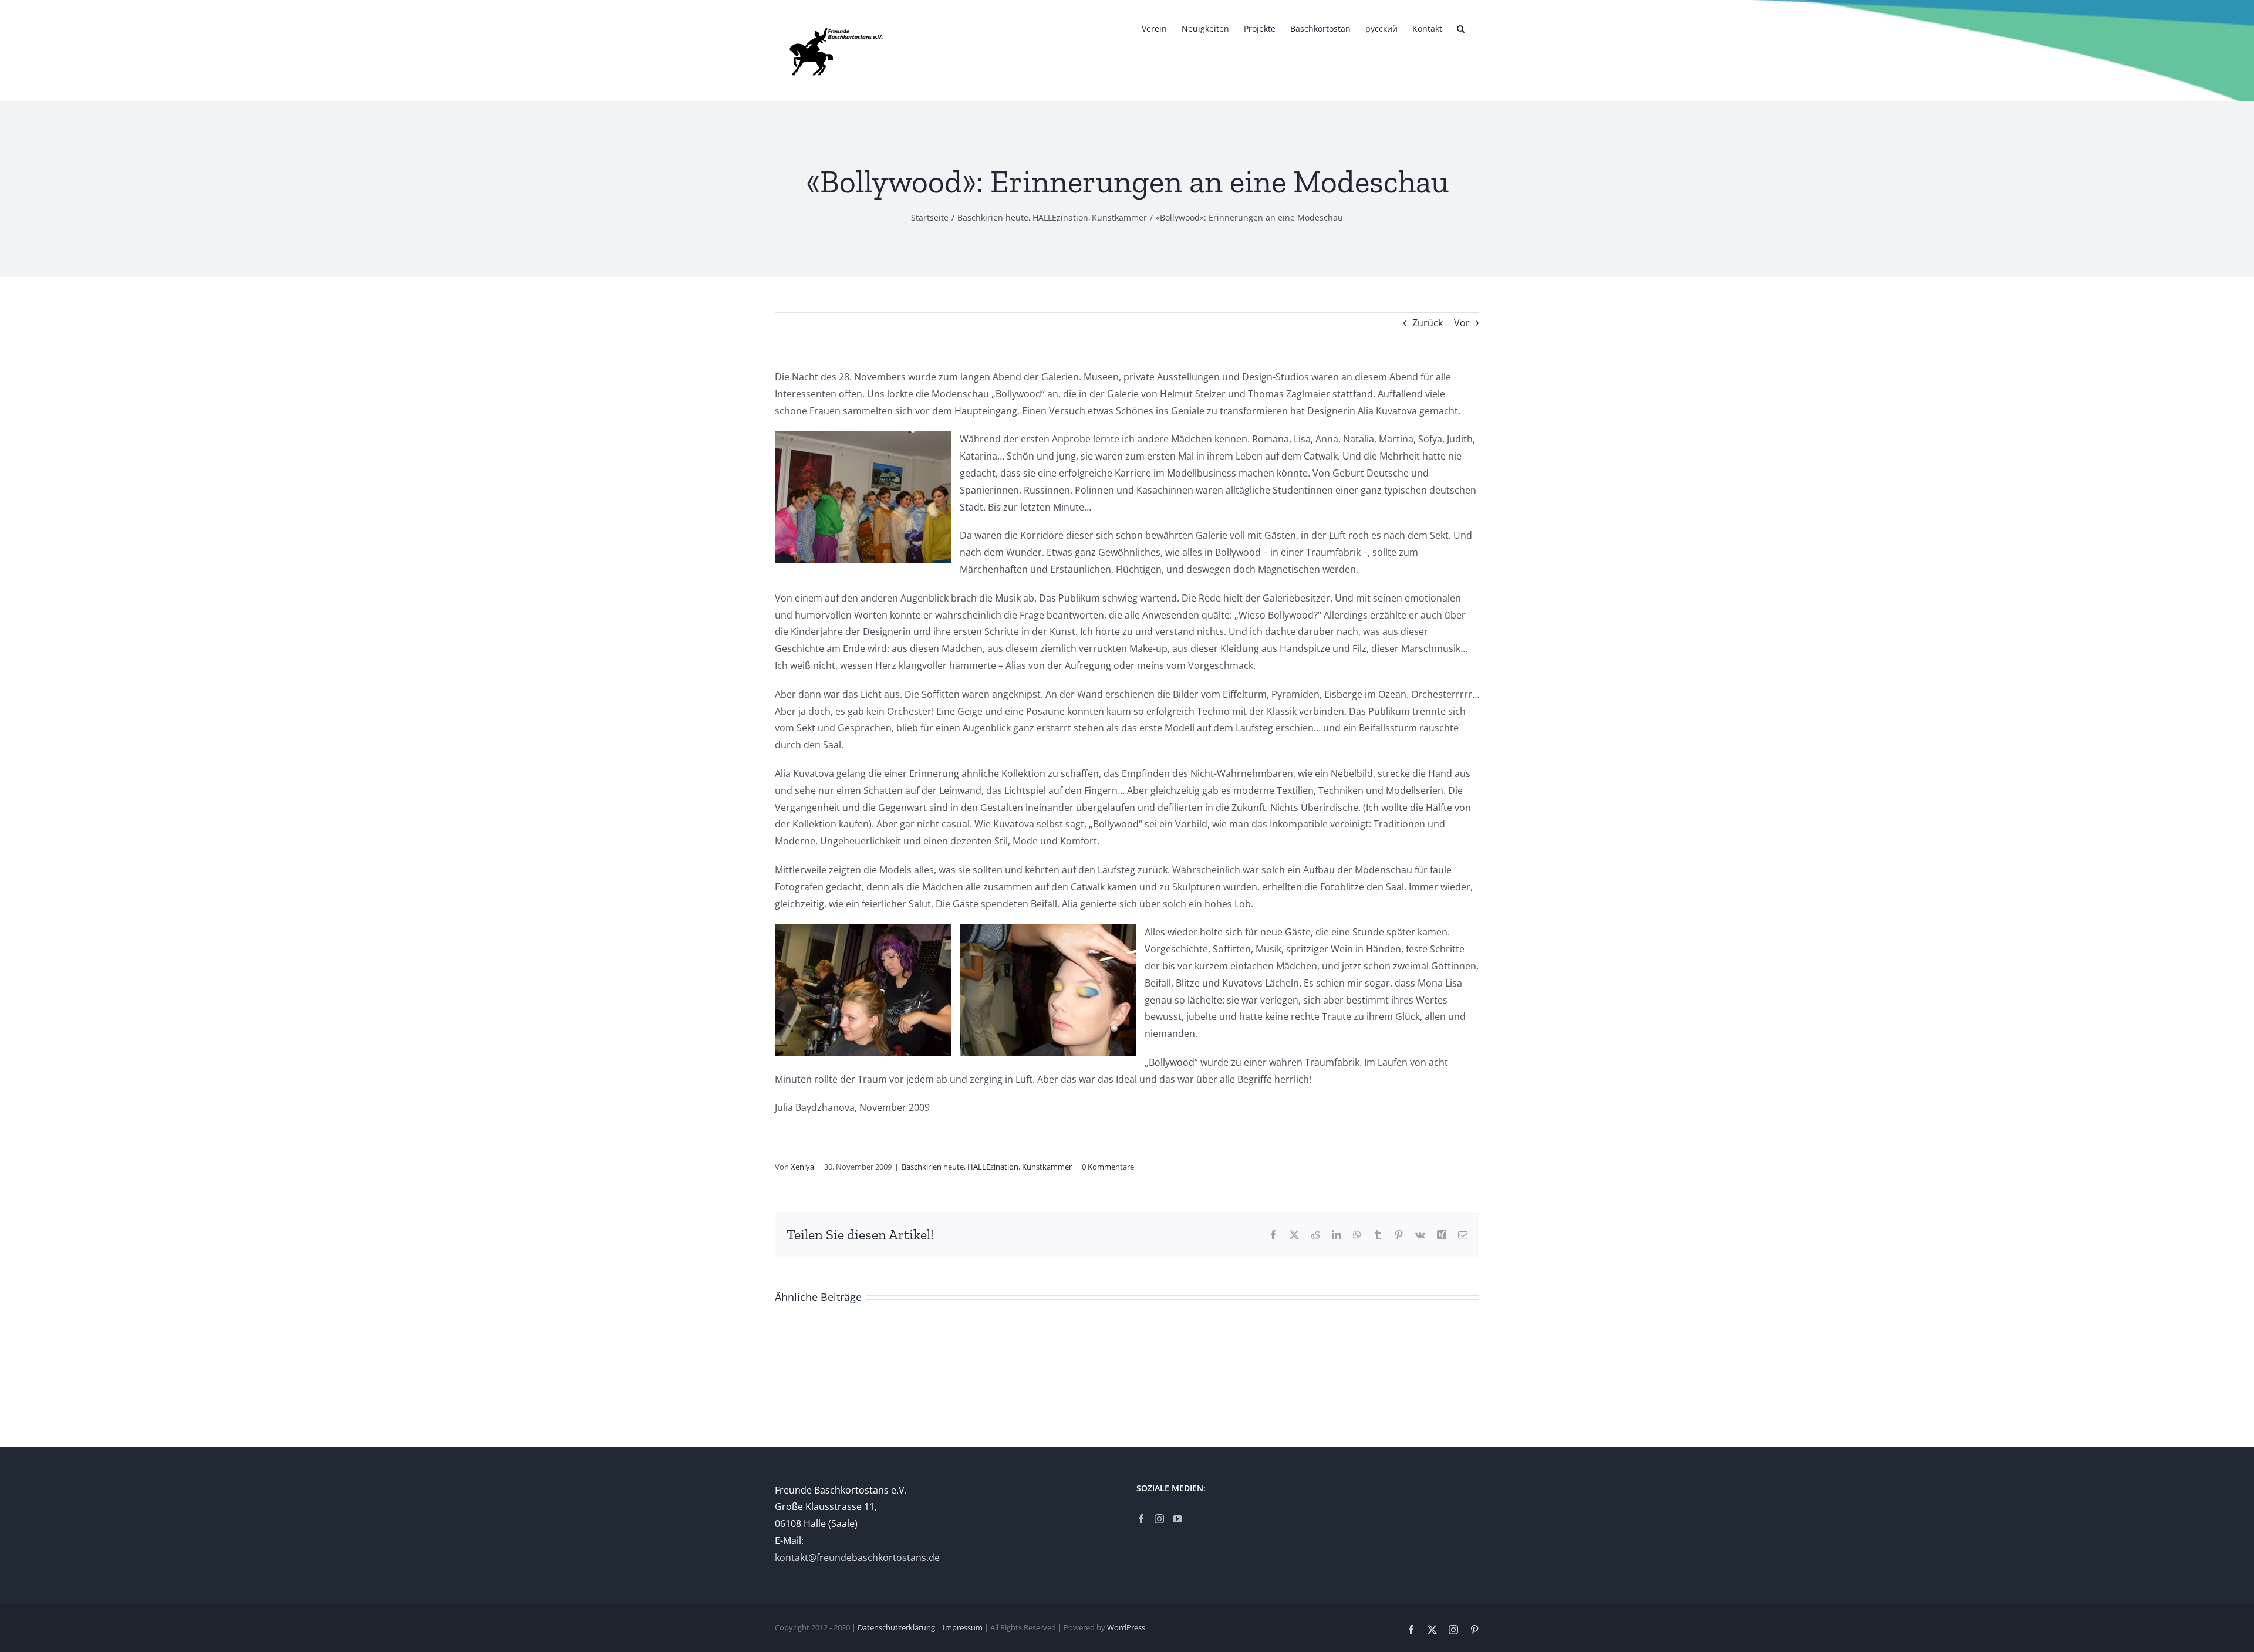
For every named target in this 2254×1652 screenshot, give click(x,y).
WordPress (1126, 1627)
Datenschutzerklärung (896, 1627)
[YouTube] (1177, 1519)
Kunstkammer (1047, 1167)
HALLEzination (993, 1167)
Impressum (963, 1627)
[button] (1461, 28)
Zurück (1428, 323)
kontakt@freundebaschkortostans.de (857, 1558)
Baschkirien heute (933, 1167)
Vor (1462, 323)
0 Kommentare (1108, 1167)
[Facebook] (1141, 1519)
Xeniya (802, 1167)
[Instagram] (1159, 1519)
